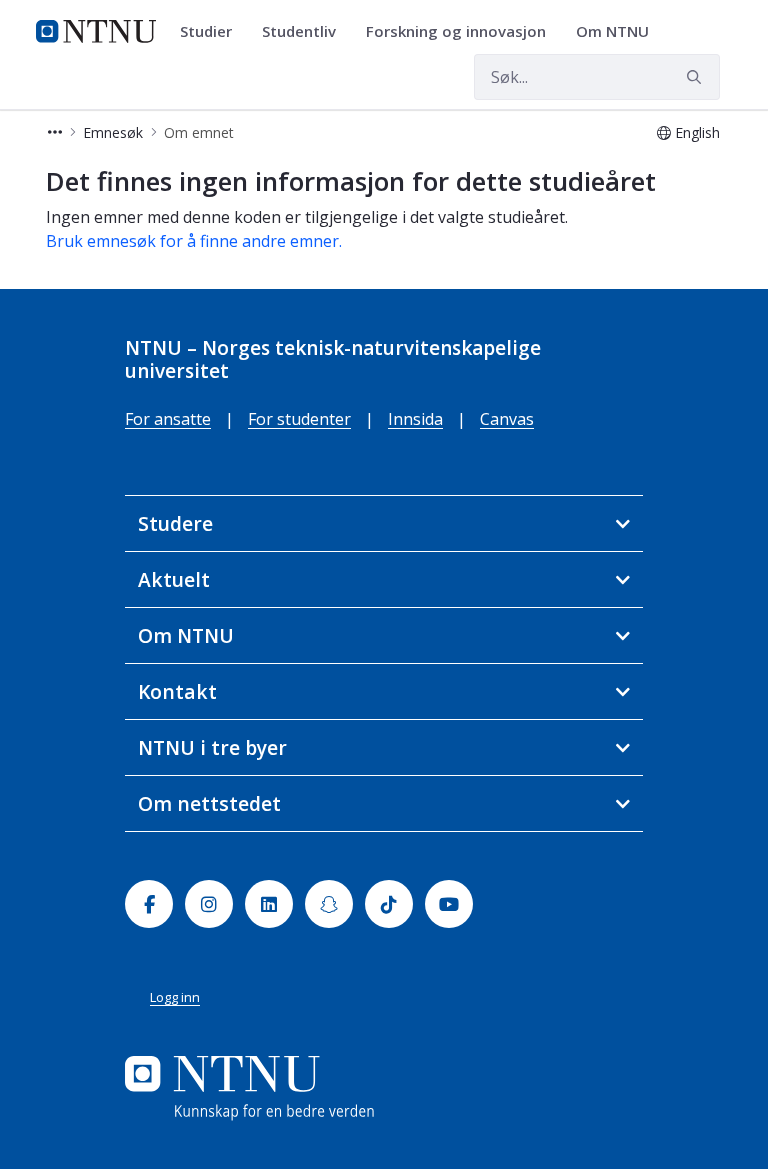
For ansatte (168, 419)
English (697, 132)
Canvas (507, 419)
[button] (55, 132)
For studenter (299, 419)
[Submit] (697, 77)
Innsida (415, 419)
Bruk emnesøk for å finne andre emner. (194, 241)
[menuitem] (213, 32)
